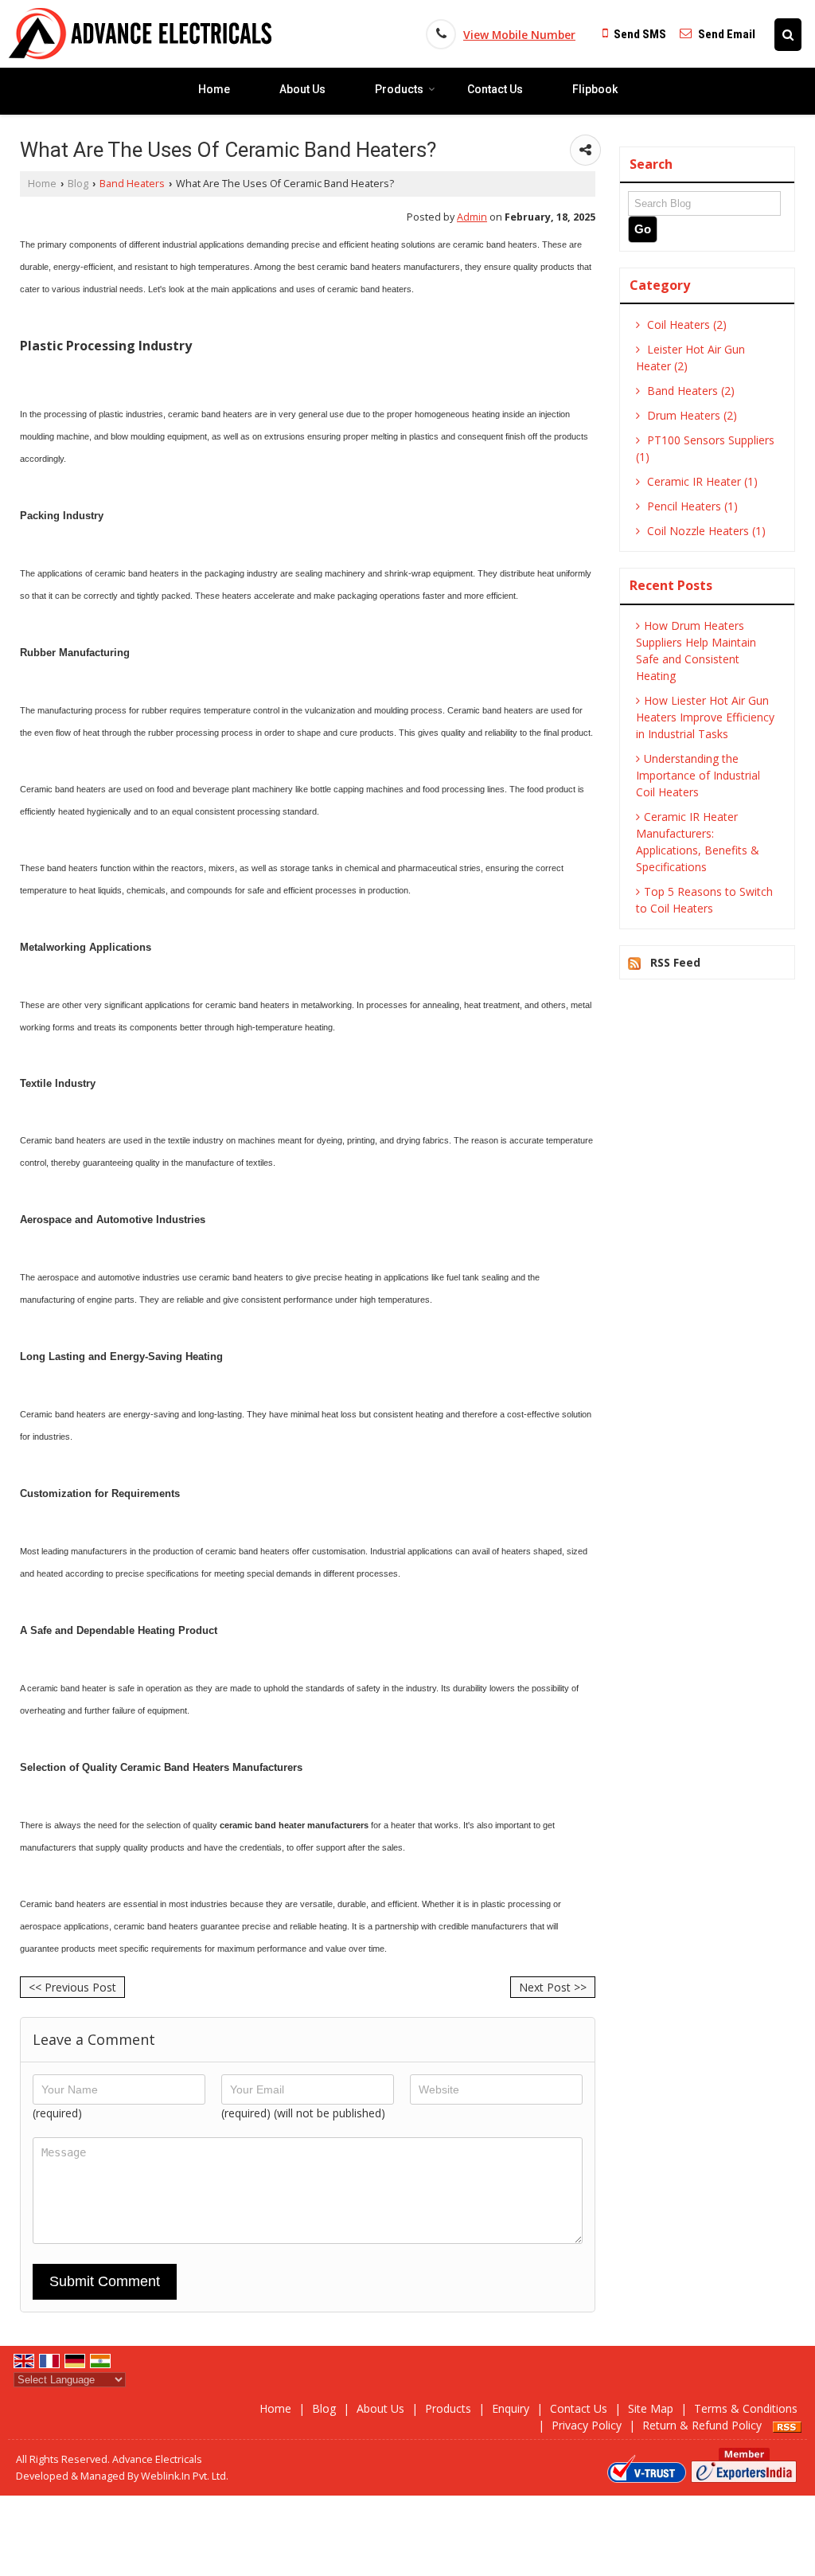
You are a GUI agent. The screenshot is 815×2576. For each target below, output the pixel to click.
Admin (472, 217)
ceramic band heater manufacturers (294, 1825)
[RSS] (787, 2425)
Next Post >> (553, 1987)
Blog (78, 184)
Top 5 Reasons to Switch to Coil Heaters (704, 900)
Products (399, 89)
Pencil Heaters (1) (691, 506)
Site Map (651, 2408)
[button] (519, 35)
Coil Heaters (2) (685, 324)
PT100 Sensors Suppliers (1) (705, 448)
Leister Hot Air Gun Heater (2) (690, 358)
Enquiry (511, 2408)
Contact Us (495, 89)
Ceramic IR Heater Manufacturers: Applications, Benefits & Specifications (698, 842)
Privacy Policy (587, 2425)
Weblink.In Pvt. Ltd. (185, 2476)
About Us (302, 89)
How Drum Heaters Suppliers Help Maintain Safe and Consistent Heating (696, 651)
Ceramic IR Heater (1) (701, 481)
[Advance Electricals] (140, 34)
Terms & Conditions (746, 2408)
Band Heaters (132, 184)
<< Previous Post (72, 1987)
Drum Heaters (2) (690, 415)
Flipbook (595, 89)
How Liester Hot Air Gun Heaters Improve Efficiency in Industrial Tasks (705, 717)
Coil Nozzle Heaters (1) (705, 531)
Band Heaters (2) (689, 391)
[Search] (788, 35)
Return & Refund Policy (702, 2425)
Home (214, 89)
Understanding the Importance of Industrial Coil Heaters (698, 775)
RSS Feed (675, 962)
